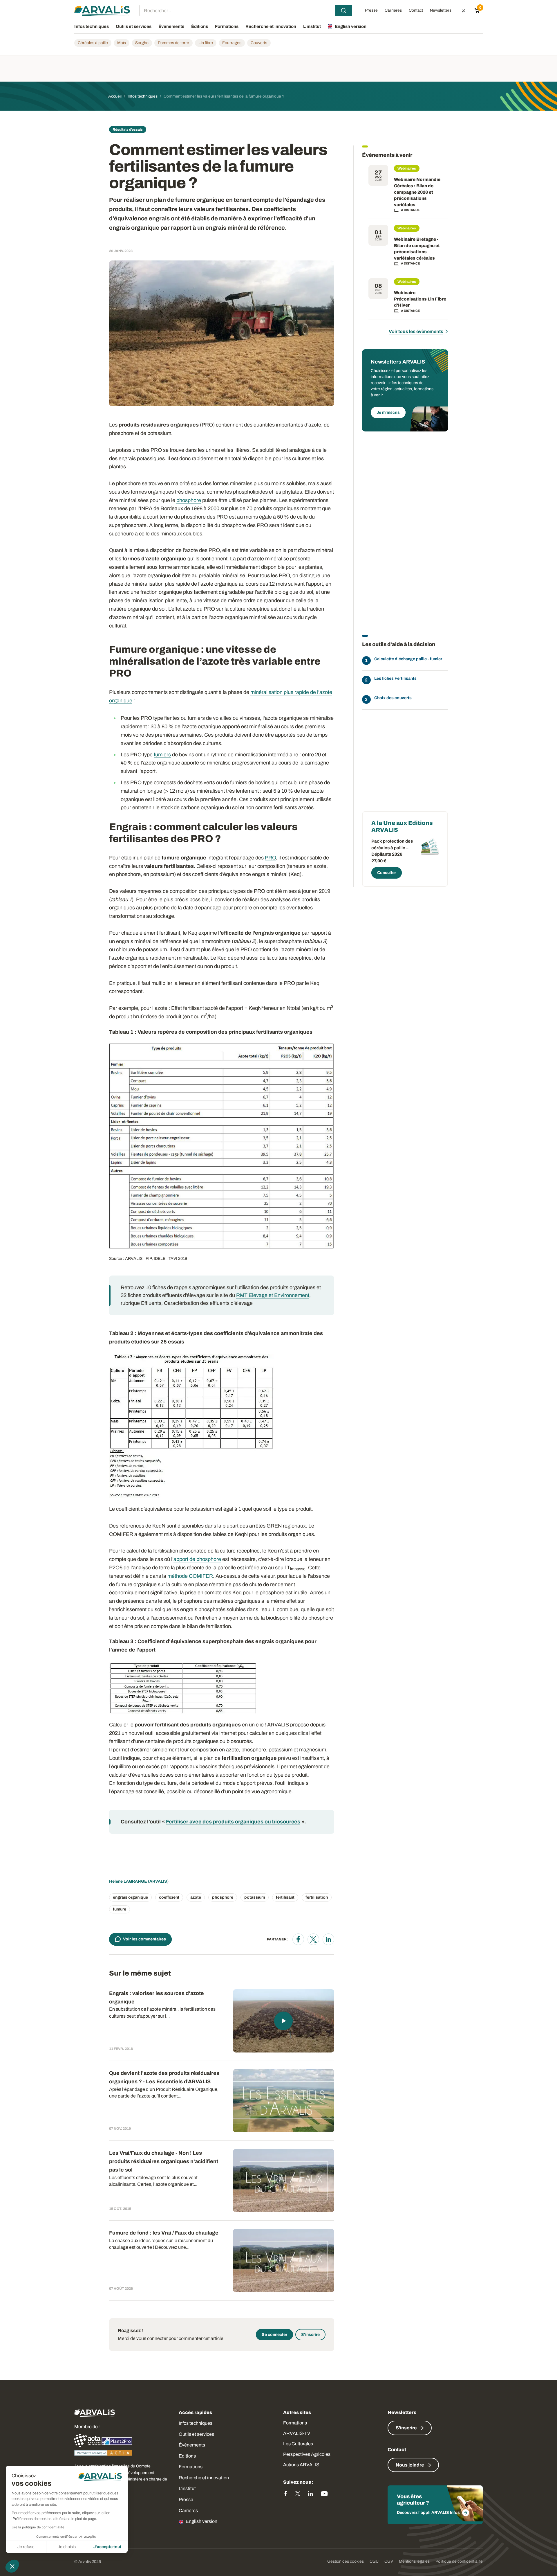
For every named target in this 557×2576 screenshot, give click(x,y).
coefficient (169, 1897)
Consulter (387, 873)
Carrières (188, 2511)
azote (196, 1897)
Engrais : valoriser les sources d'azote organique (157, 1997)
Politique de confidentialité (459, 2561)
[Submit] (343, 10)
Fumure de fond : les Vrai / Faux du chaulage (164, 2233)
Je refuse (26, 2547)
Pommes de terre (173, 43)
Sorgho (142, 43)
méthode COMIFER (190, 1576)
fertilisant (285, 1897)
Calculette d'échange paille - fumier (408, 659)
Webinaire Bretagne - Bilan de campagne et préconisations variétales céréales (417, 249)
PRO (270, 858)
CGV (389, 2561)
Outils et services (196, 2434)
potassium (255, 1897)
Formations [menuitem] (227, 26)
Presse (186, 2499)
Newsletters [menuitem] (441, 10)
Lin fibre (206, 43)
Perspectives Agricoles (307, 2454)
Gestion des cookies (346, 2561)
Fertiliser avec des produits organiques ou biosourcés (233, 1822)
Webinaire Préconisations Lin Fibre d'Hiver (420, 299)
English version (201, 2521)
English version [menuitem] (351, 26)
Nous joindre (410, 2465)
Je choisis (67, 2547)
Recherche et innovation (204, 2478)
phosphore (189, 500)
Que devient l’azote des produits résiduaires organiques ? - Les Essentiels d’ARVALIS (164, 2077)
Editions (187, 2456)
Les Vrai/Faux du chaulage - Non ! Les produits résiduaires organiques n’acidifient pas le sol (164, 2161)
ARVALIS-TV (297, 2433)
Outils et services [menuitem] (134, 26)
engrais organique (130, 1897)
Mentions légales (414, 2561)
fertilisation (317, 1897)
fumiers (162, 755)
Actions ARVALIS (301, 2465)
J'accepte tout (107, 2547)
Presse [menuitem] (371, 10)
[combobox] (246, 10)
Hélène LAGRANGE (128, 1881)
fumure (120, 1909)
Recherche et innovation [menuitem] (271, 26)
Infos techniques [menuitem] (92, 26)
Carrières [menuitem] (393, 10)
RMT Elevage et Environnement (273, 1295)
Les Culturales (298, 2444)
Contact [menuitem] (416, 10)
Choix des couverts (393, 698)
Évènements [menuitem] (171, 26)
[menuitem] (464, 10)
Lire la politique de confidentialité (38, 2527)
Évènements (192, 2445)
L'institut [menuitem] (312, 26)
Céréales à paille (93, 43)
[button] (12, 2566)
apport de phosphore (197, 1559)
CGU (374, 2561)
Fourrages (232, 43)
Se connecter (274, 2335)
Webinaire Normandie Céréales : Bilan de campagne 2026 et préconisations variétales (417, 192)
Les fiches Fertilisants (395, 678)
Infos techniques (196, 2423)
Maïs (122, 43)
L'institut (187, 2488)
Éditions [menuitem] (200, 26)
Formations (191, 2467)
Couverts (259, 43)
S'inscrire (310, 2335)
